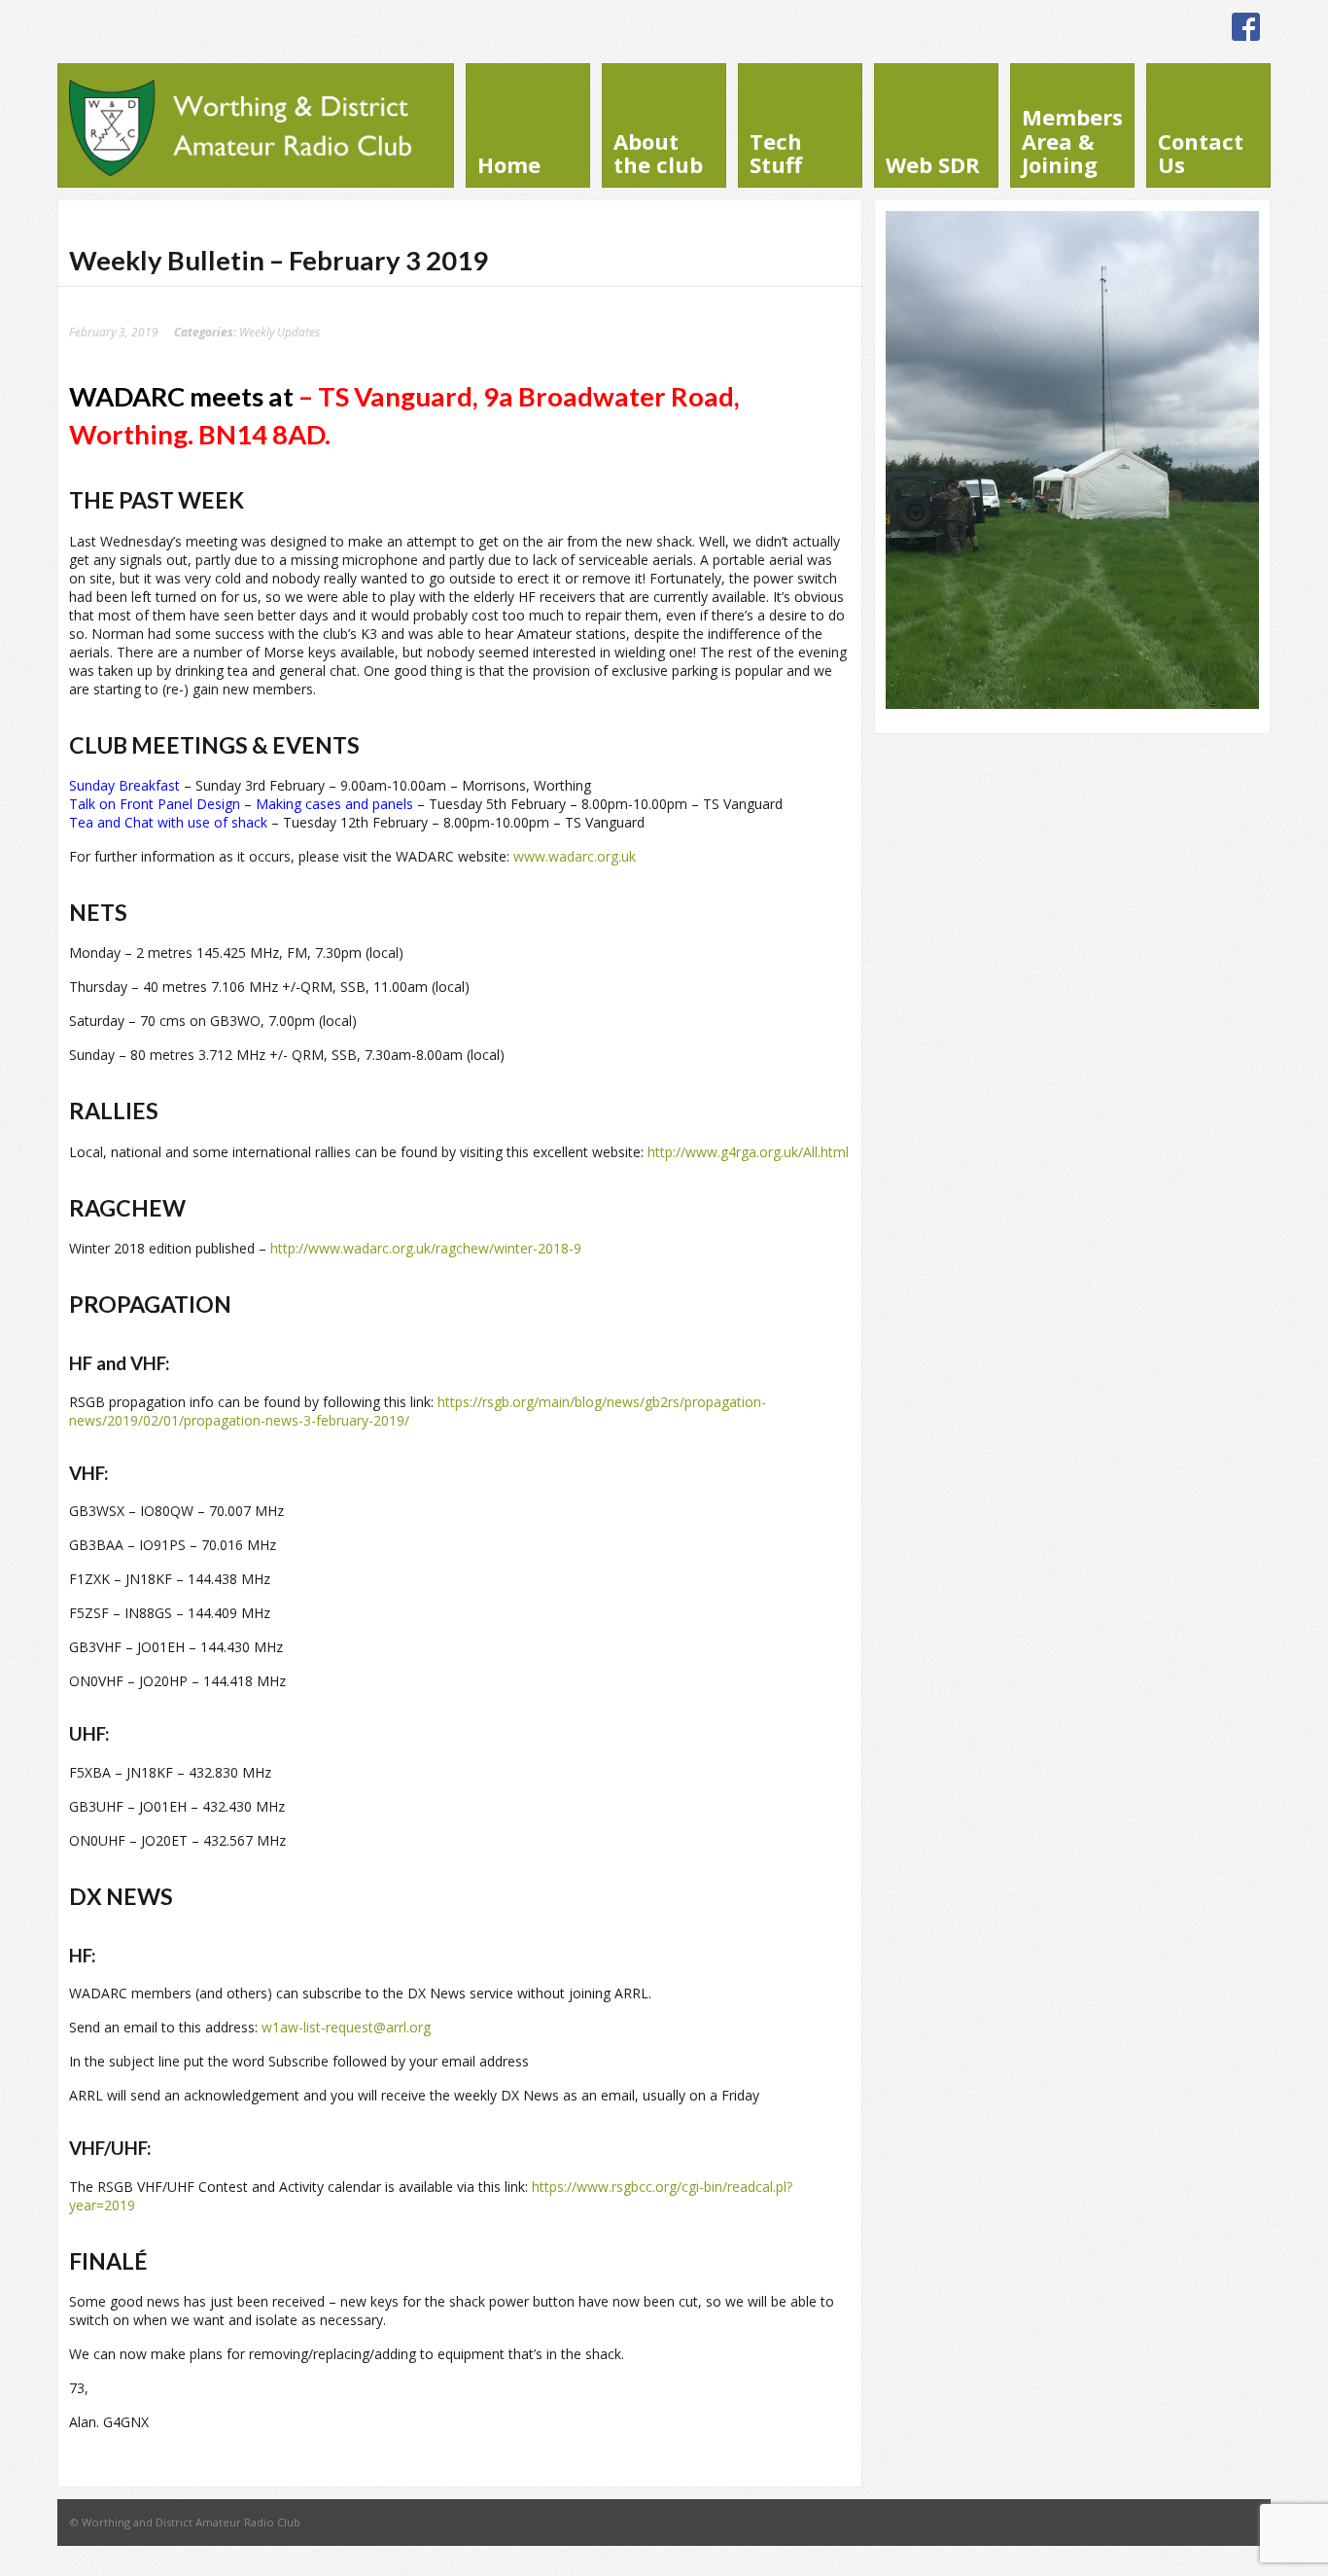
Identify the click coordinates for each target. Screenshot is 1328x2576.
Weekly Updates (280, 332)
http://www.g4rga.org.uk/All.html (748, 1152)
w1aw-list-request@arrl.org (346, 2027)
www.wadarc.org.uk (575, 856)
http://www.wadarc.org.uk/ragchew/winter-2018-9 (426, 1248)
